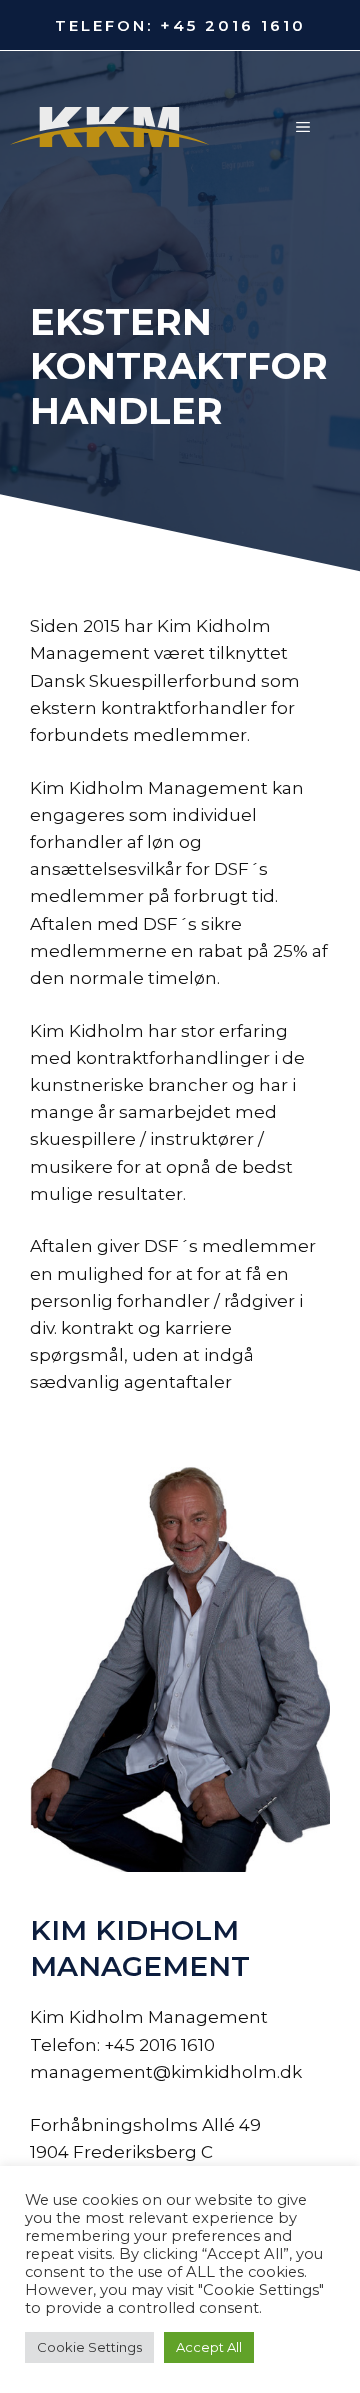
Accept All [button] (209, 2347)
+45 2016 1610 (233, 25)
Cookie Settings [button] (89, 2347)
